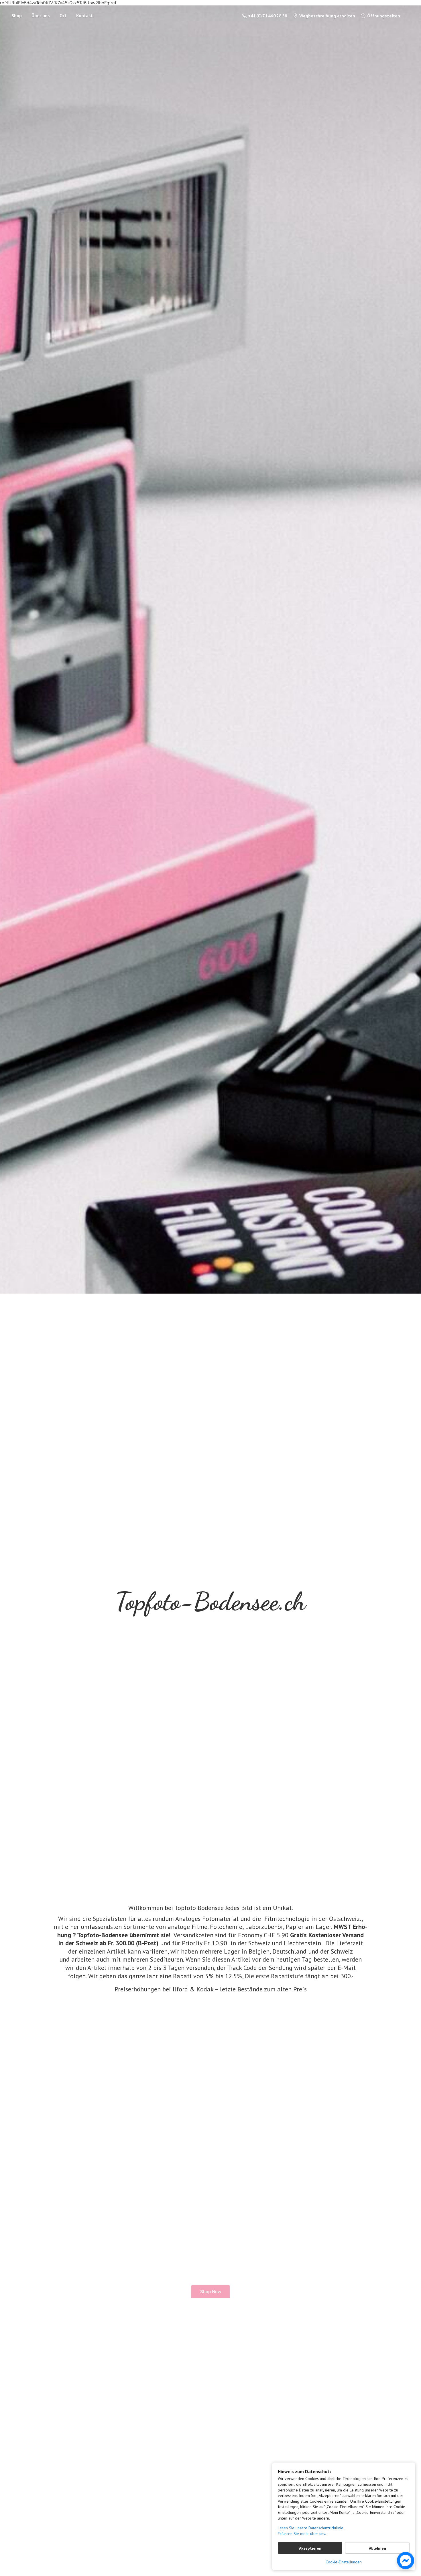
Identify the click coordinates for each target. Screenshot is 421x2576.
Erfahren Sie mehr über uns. (302, 2534)
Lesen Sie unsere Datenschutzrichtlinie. (311, 2528)
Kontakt (84, 15)
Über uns (41, 15)
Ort (63, 15)
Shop (17, 15)
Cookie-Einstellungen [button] (344, 2562)
